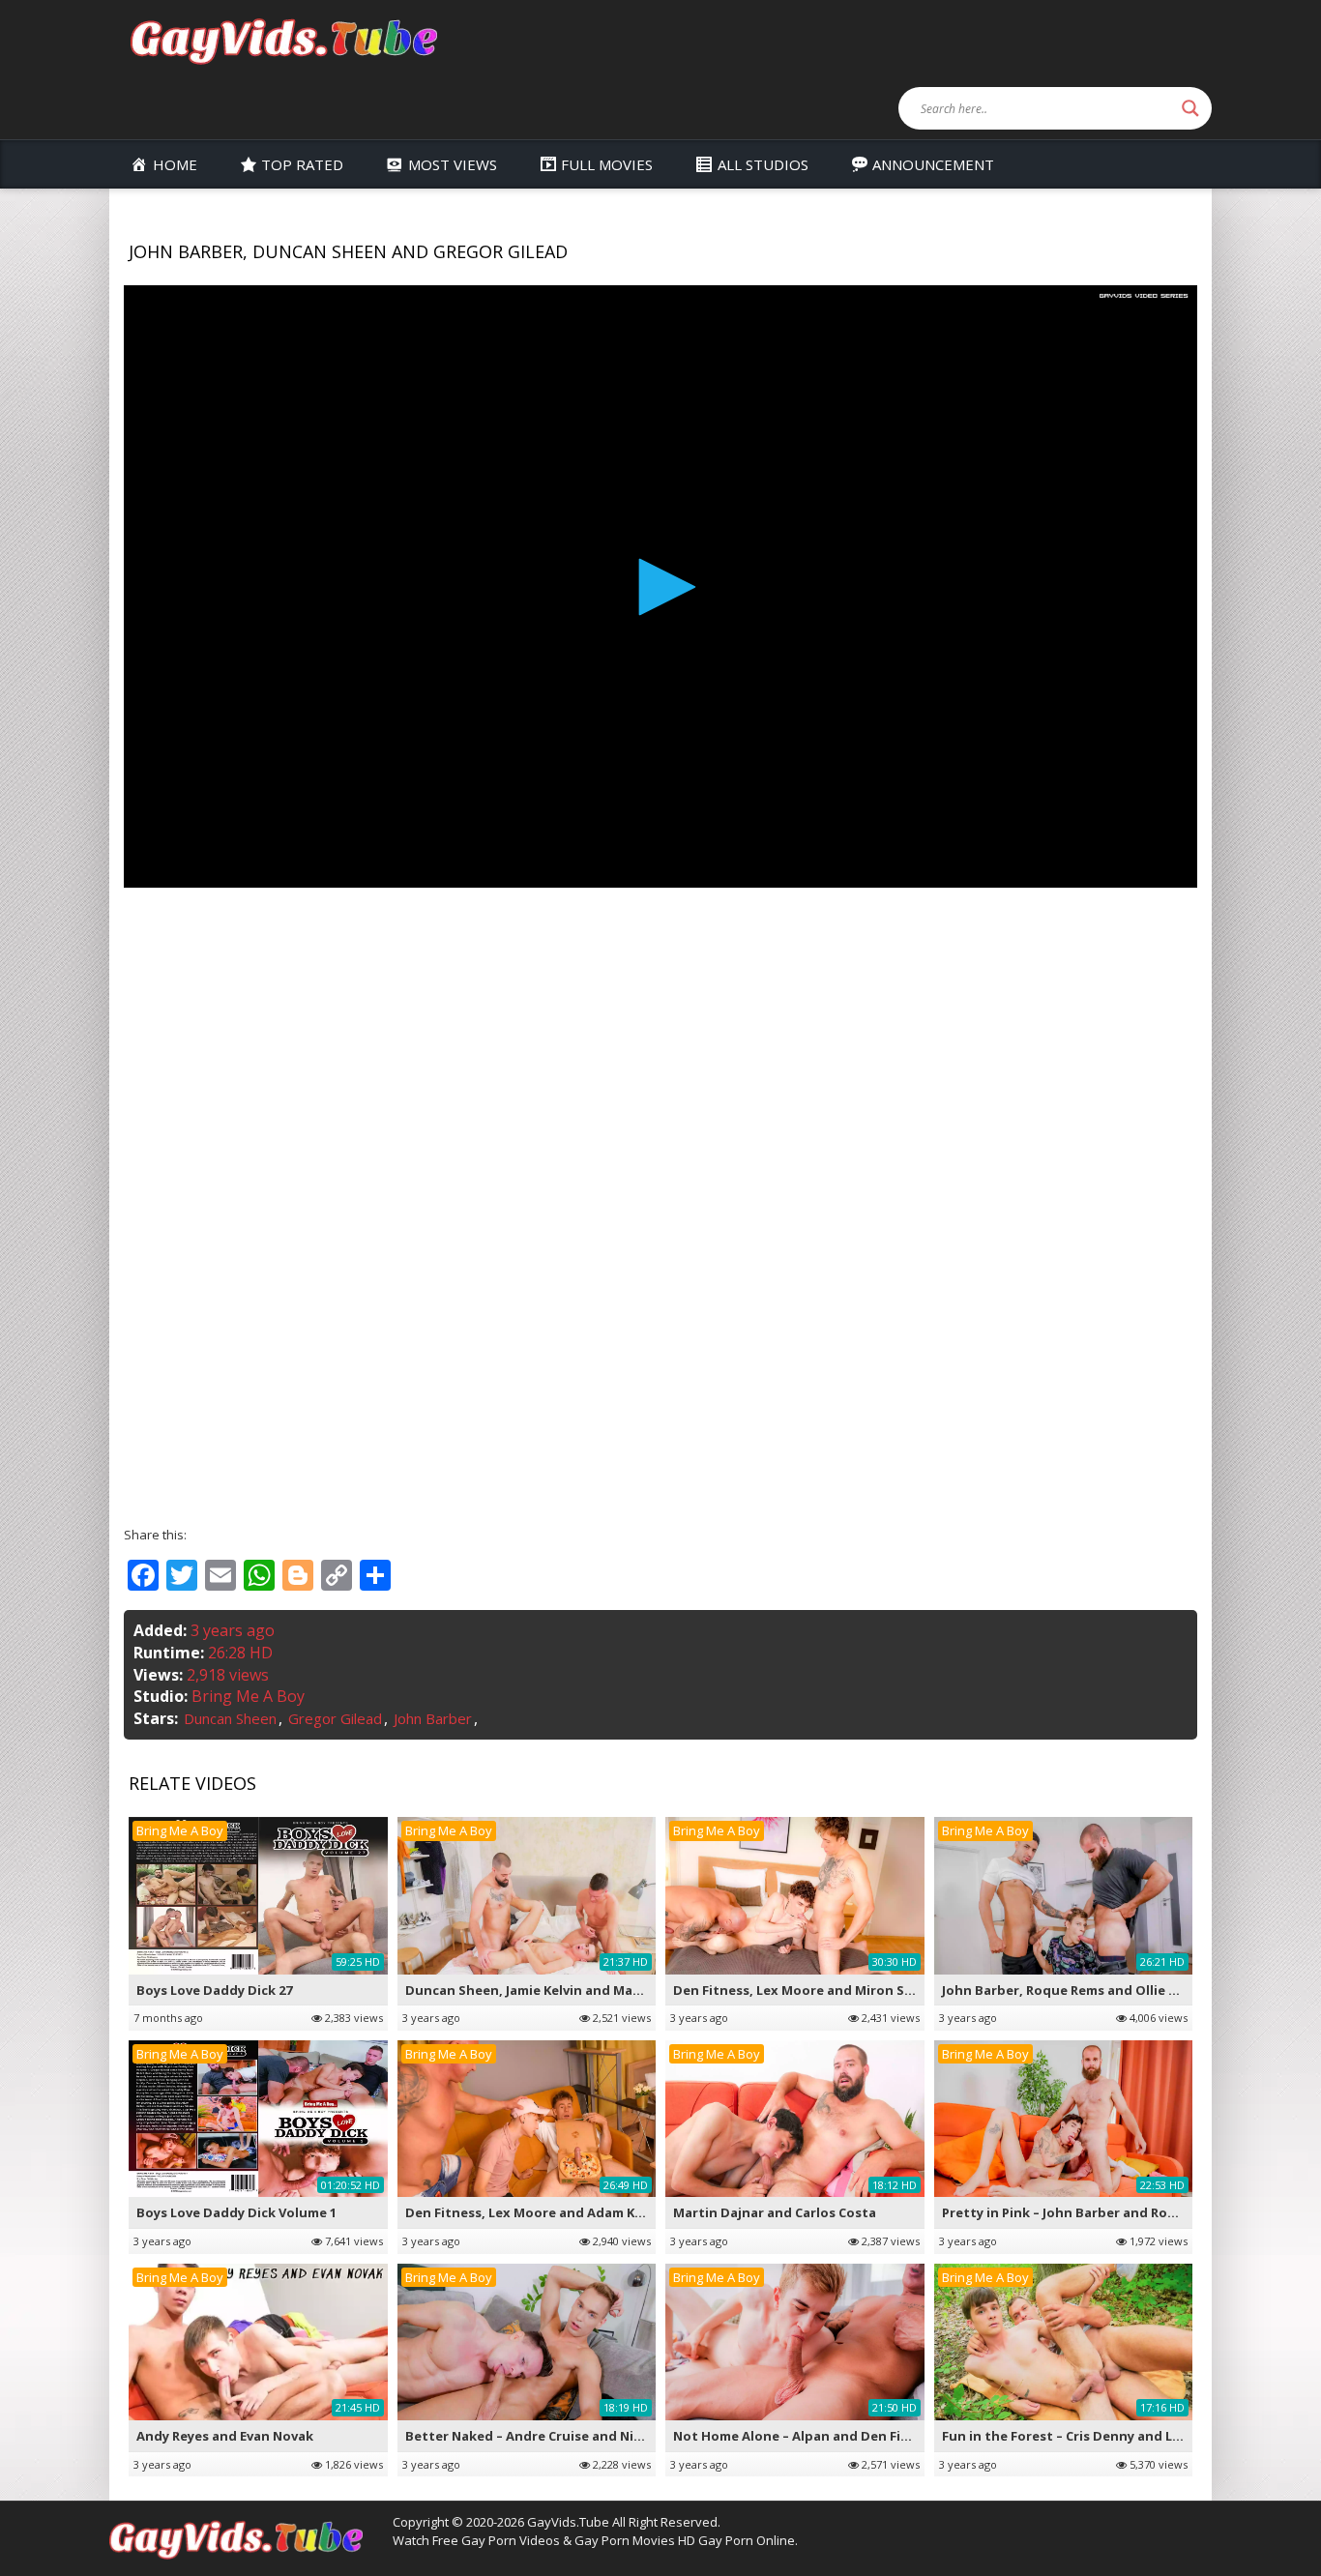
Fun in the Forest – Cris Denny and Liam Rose (1086, 2436)
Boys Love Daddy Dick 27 (214, 1990)
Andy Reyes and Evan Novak (225, 2436)
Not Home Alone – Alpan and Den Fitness (805, 2436)
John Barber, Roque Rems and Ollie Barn (1071, 1990)
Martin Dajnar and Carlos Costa (775, 2212)
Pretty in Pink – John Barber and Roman (1069, 2212)
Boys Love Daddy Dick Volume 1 (236, 2212)
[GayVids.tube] (283, 40)
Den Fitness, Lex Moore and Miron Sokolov (811, 1990)
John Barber (433, 1718)
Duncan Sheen (230, 1718)
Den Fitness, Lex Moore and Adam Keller (534, 2212)
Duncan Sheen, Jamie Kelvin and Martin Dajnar (555, 1990)
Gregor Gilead (335, 1718)
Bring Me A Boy (248, 1696)
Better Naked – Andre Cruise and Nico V (532, 2436)
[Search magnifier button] (1190, 108)
